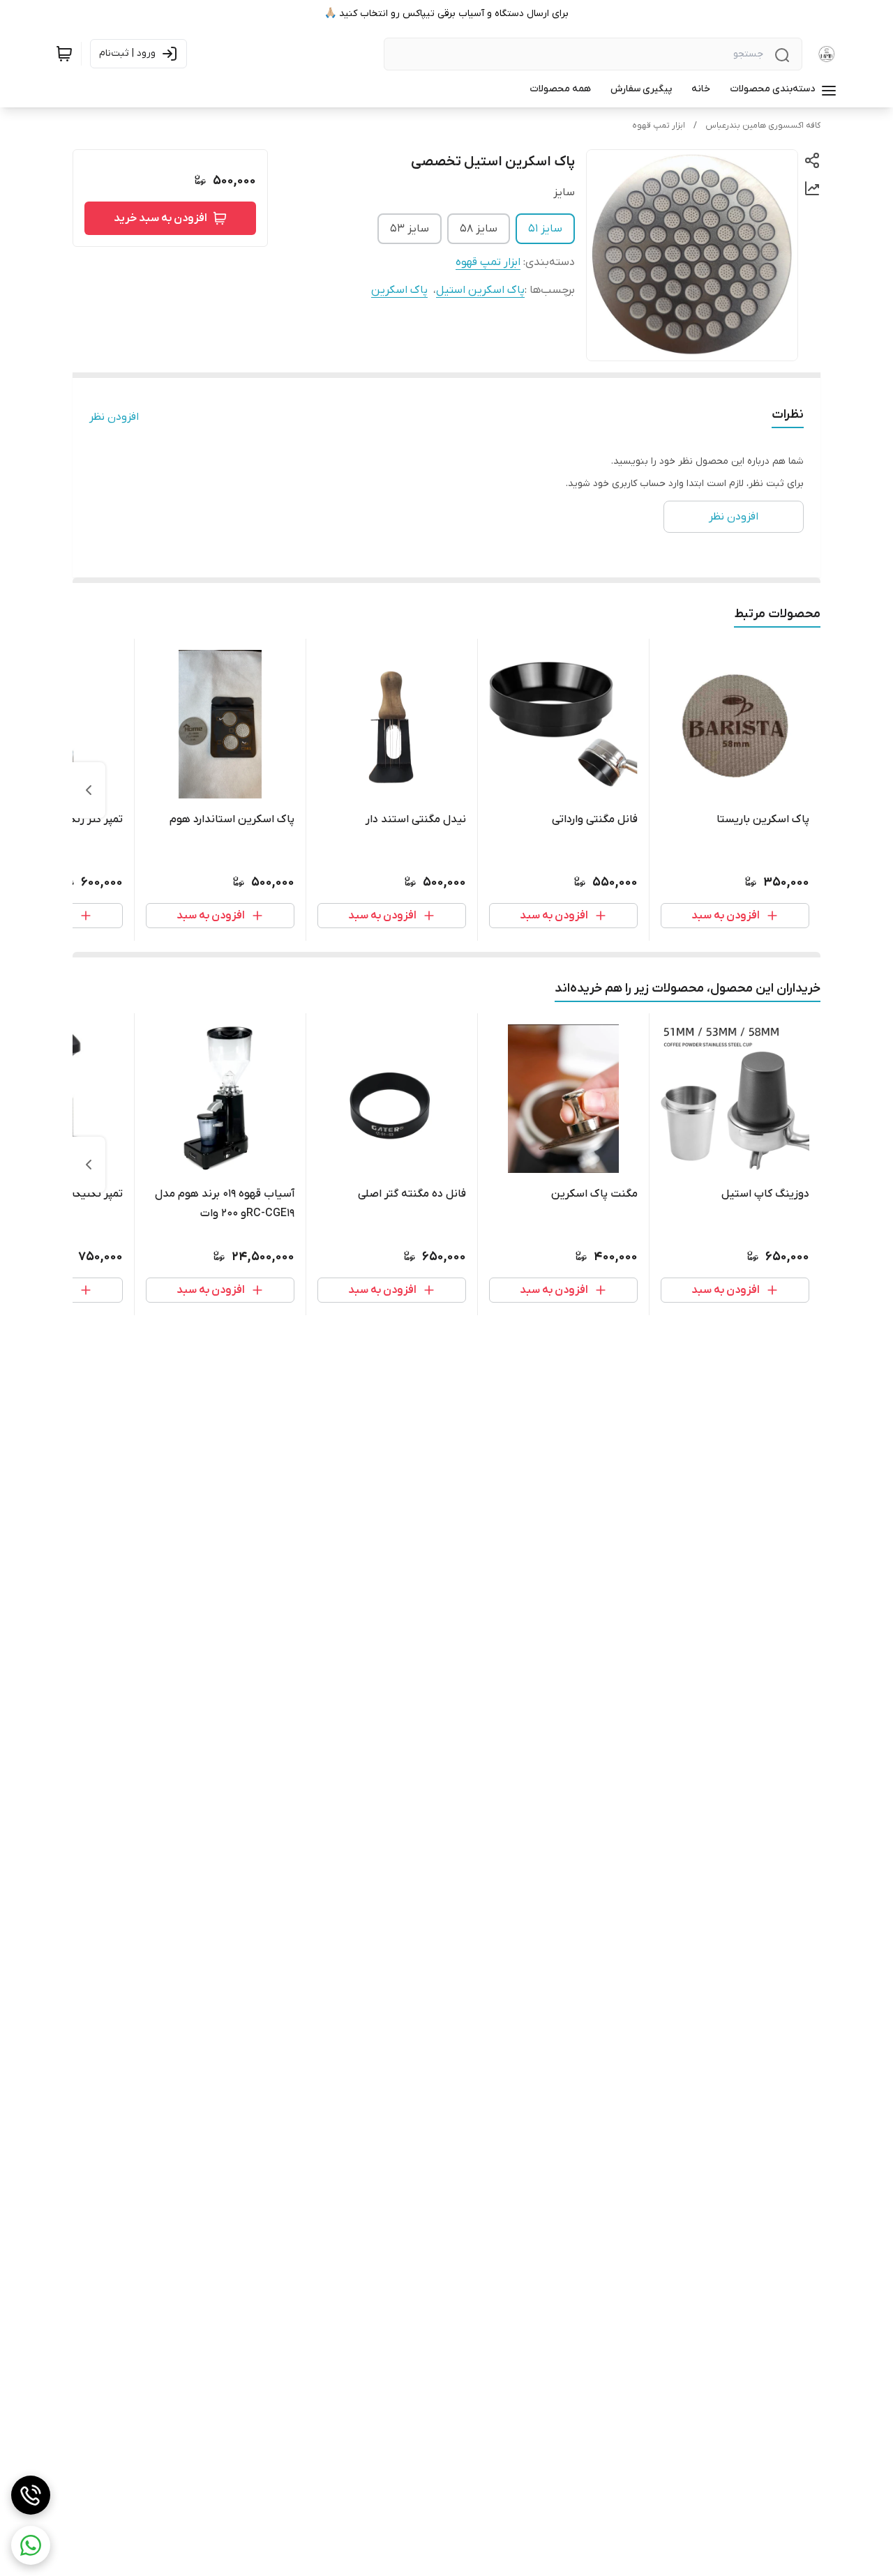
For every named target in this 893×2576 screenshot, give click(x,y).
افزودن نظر (114, 417)
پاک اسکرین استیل (480, 290)
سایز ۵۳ (410, 229)
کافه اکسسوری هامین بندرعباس (763, 126)
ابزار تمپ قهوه (659, 126)
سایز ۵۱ (545, 229)
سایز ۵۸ (479, 229)
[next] (89, 790)
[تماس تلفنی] (31, 2495)
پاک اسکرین (399, 290)
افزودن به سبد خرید (160, 218)
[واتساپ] (31, 2545)
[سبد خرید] (64, 54)
